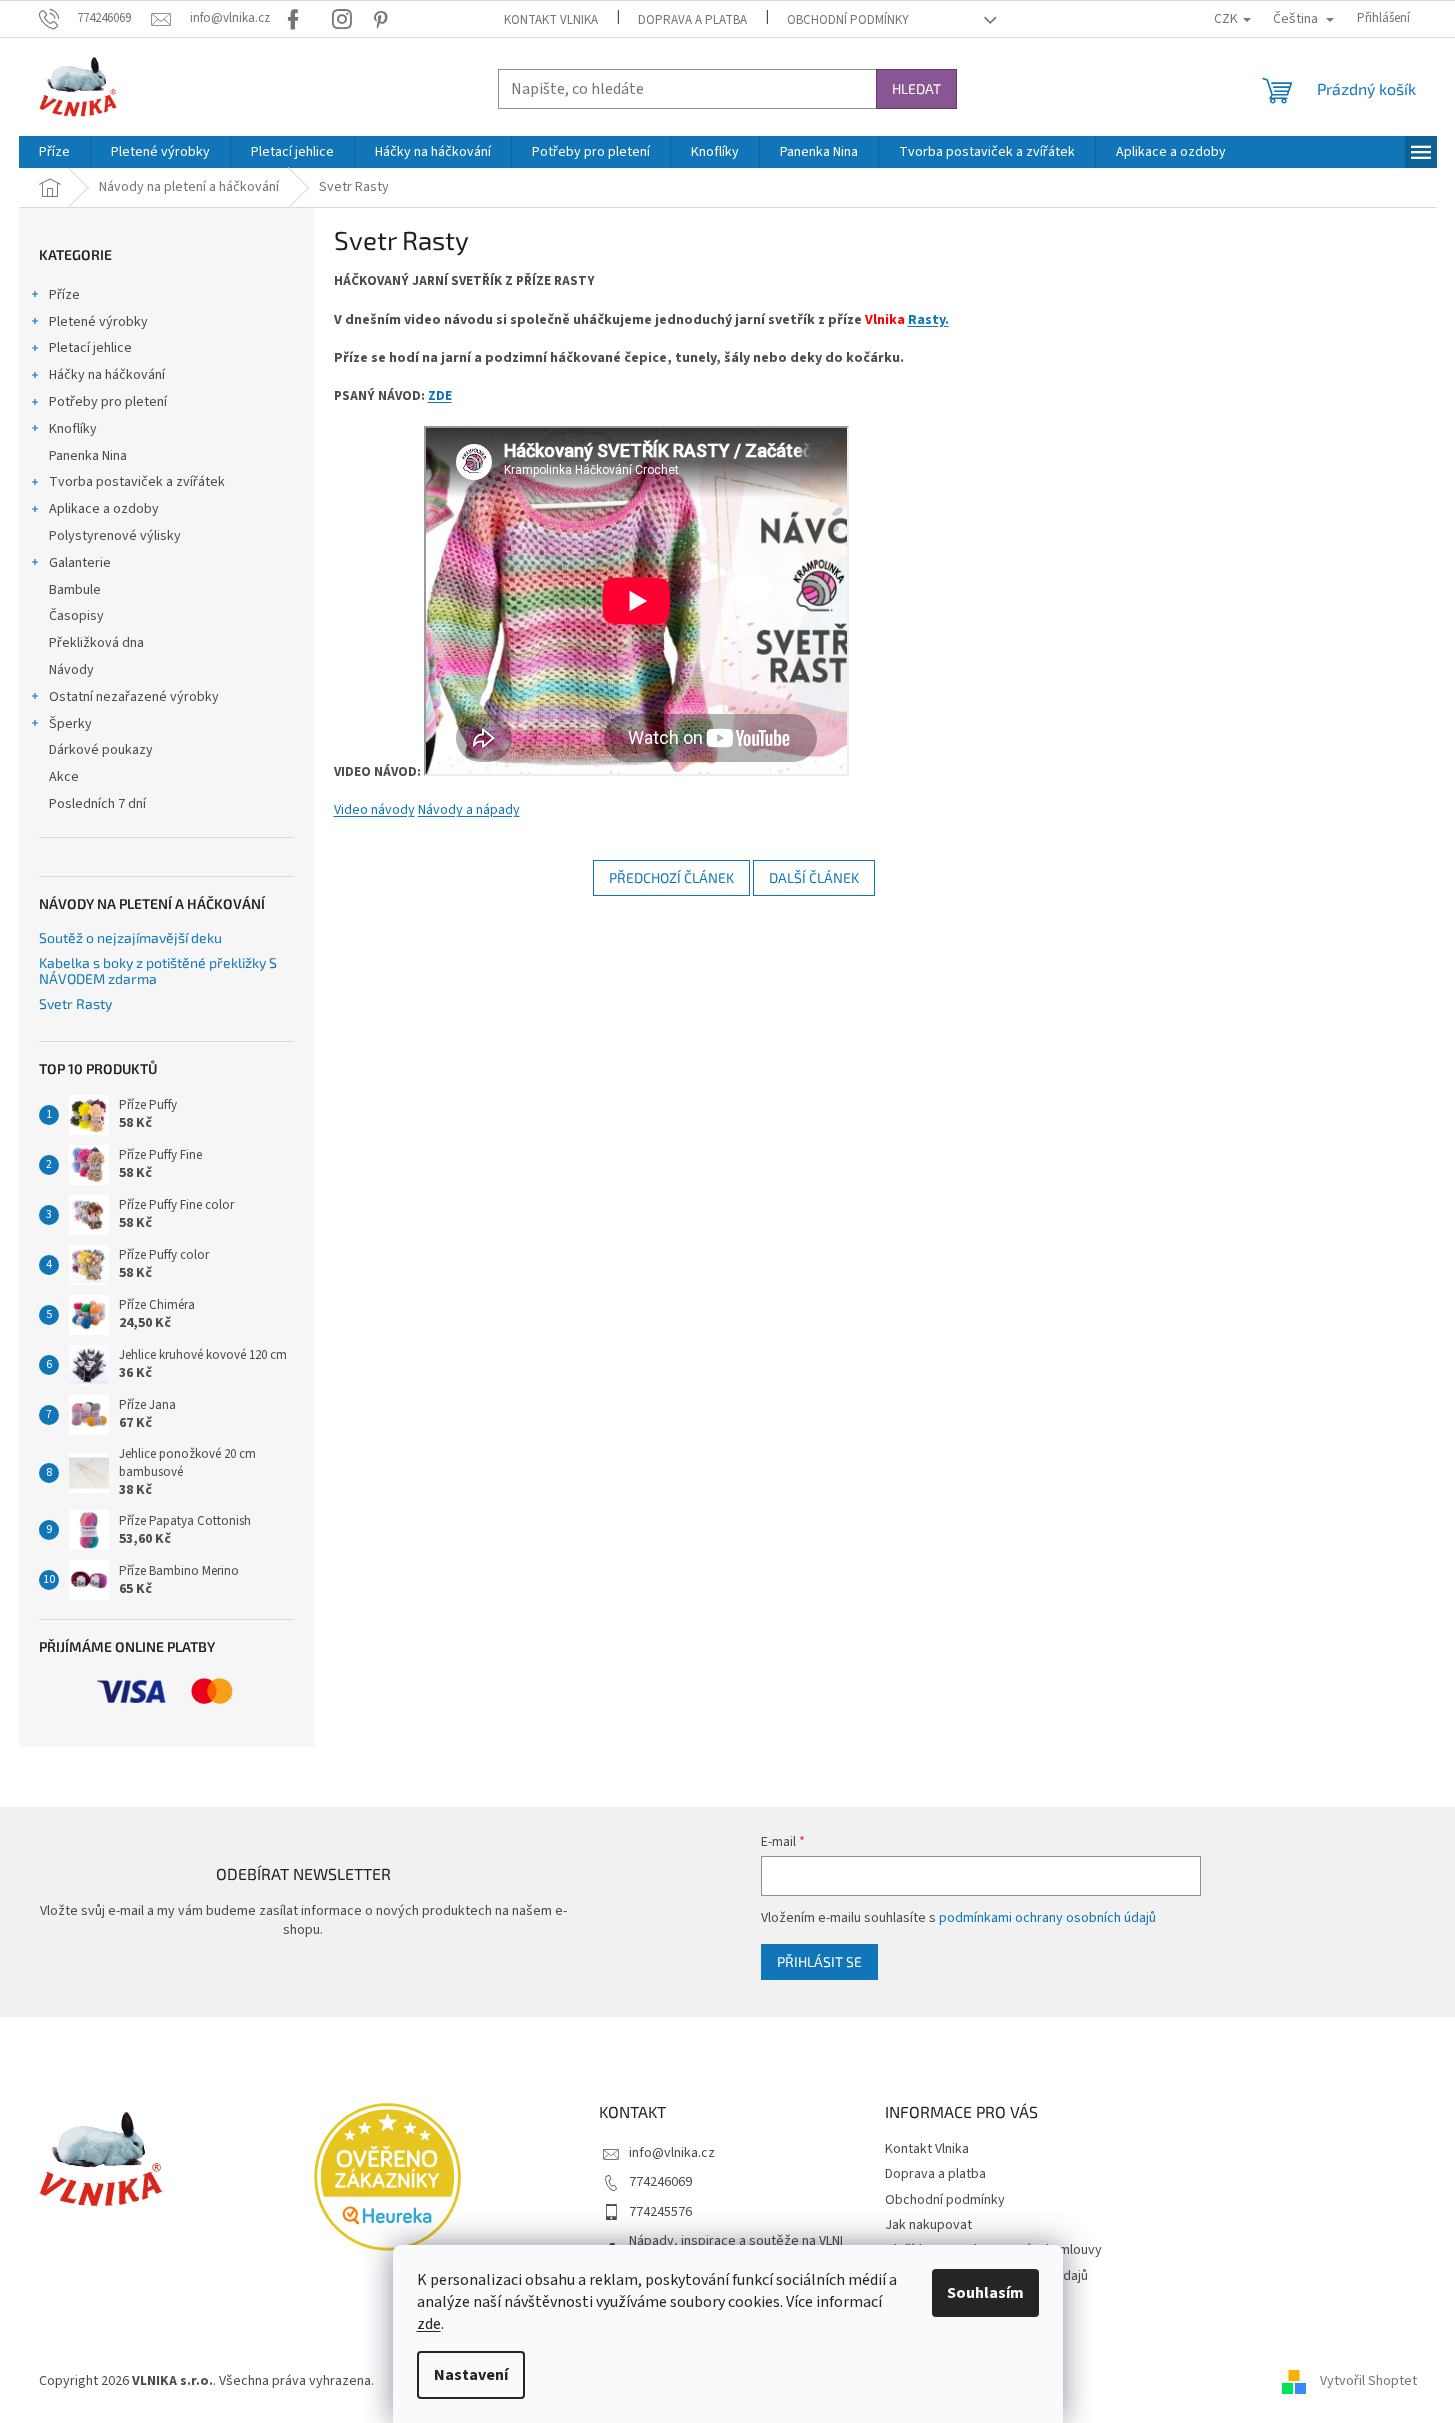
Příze (64, 295)
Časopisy (76, 616)
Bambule (75, 590)
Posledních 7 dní (97, 804)
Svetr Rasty (75, 1003)
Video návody (374, 810)
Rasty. (928, 320)
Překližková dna (96, 643)
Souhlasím (985, 2293)
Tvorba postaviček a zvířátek (137, 482)
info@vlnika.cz (672, 2153)
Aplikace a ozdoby (104, 509)
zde (429, 2324)
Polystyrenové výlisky (115, 536)
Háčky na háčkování (107, 375)
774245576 (660, 2212)
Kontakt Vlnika (551, 20)
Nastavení (471, 2375)
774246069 (660, 2182)
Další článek (814, 877)
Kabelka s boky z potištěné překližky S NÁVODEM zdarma (158, 970)
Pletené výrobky (98, 322)
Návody (71, 670)
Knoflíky (73, 429)
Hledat (916, 88)
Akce (64, 777)
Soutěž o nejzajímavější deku (130, 937)
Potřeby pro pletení (108, 402)
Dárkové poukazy (101, 750)
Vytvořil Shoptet (1368, 2382)
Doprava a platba (692, 20)
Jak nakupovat (928, 2225)
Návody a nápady (469, 810)
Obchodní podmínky (848, 20)
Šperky (70, 724)
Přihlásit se (819, 1961)
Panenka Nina (88, 456)
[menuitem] (54, 152)
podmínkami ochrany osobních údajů (1047, 1918)
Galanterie (80, 563)
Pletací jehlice (90, 348)
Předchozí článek (671, 877)
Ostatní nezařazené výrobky (134, 697)
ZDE (440, 395)
